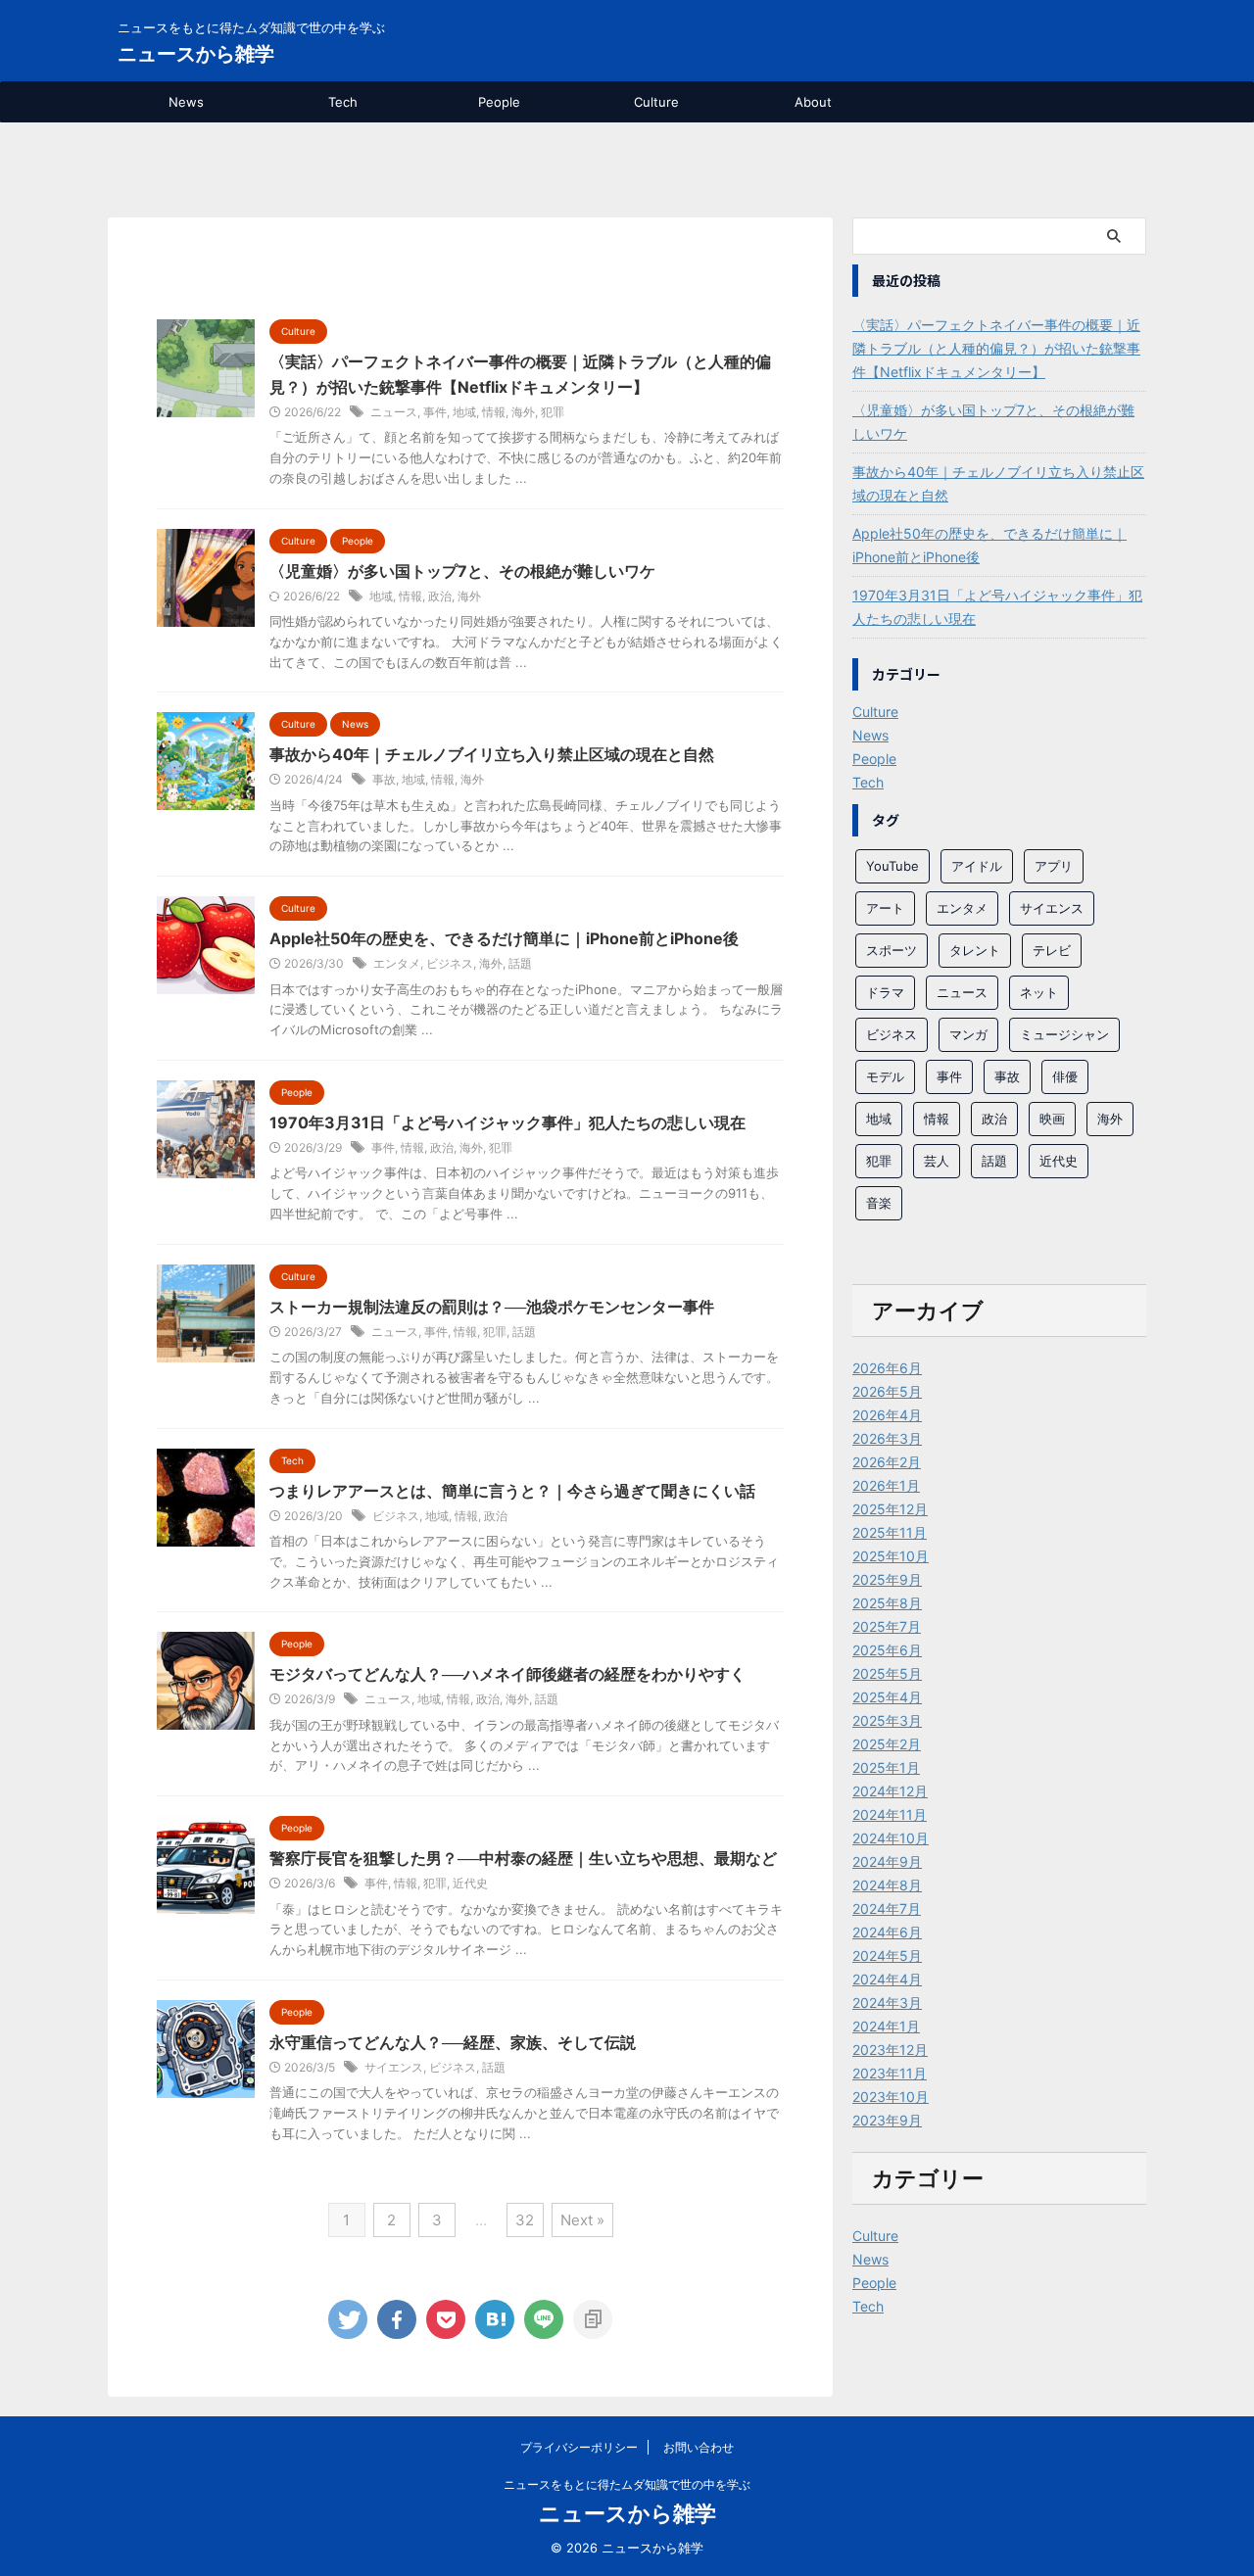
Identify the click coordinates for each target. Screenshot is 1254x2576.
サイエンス (394, 2067)
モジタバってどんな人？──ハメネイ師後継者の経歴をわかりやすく (507, 1674)
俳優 (1065, 1076)
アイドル (977, 866)
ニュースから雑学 (196, 54)
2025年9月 (887, 1579)
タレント (975, 950)
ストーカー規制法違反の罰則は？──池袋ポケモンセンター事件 (492, 1307)
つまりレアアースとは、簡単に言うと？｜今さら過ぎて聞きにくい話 (512, 1491)
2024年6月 (887, 1932)
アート (885, 908)
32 (525, 2220)
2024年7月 (887, 1908)
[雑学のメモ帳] (495, 2319)
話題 (520, 963)
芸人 (937, 1161)
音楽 (879, 1203)
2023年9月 (887, 2120)
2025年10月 (891, 1556)
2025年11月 (890, 1532)
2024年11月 (890, 1814)
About (813, 102)
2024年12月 (890, 1791)
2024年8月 (887, 1885)
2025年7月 (887, 1626)
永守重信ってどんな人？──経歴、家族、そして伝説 (453, 2042)
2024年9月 (887, 1861)
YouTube (892, 866)
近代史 (470, 1883)
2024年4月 (887, 1979)
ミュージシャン (1064, 1034)
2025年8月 (887, 1603)
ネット (1039, 992)
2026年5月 (887, 1391)
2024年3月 (887, 2003)
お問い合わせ (699, 2447)
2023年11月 (890, 2073)
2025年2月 (887, 1744)
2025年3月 (887, 1720)
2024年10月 (891, 1838)
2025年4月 (887, 1697)
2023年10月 (891, 2097)
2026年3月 (887, 1438)
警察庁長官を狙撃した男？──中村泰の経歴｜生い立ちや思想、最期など (523, 1858)
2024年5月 (887, 1956)
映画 (1052, 1119)
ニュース (394, 412)
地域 (464, 412)
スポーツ (892, 950)
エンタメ (397, 963)
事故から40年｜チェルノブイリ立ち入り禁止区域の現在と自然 (492, 754)
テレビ (1052, 950)
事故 (384, 779)
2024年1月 (886, 2026)
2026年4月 (887, 1415)
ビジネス (450, 963)
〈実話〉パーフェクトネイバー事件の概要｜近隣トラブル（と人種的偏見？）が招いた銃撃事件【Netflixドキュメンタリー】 (996, 348)
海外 (523, 412)
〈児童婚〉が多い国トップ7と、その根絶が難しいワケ (462, 571)
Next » (582, 2220)
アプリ (1054, 866)
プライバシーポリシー (579, 2447)
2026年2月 (887, 1462)
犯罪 (553, 412)
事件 (435, 412)
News (186, 102)
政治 (440, 596)
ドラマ (885, 992)
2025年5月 (887, 1673)
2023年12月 (890, 2050)
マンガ (968, 1034)
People (499, 102)
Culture (656, 102)
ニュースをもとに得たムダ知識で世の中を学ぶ (627, 2484)
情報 (494, 412)
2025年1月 (886, 1767)
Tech (343, 102)
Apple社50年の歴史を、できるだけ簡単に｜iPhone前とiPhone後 (504, 938)
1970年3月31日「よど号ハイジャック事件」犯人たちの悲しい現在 (507, 1122)
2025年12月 (890, 1509)
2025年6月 (887, 1650)
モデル (885, 1076)
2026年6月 (887, 1368)
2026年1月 (886, 1485)
